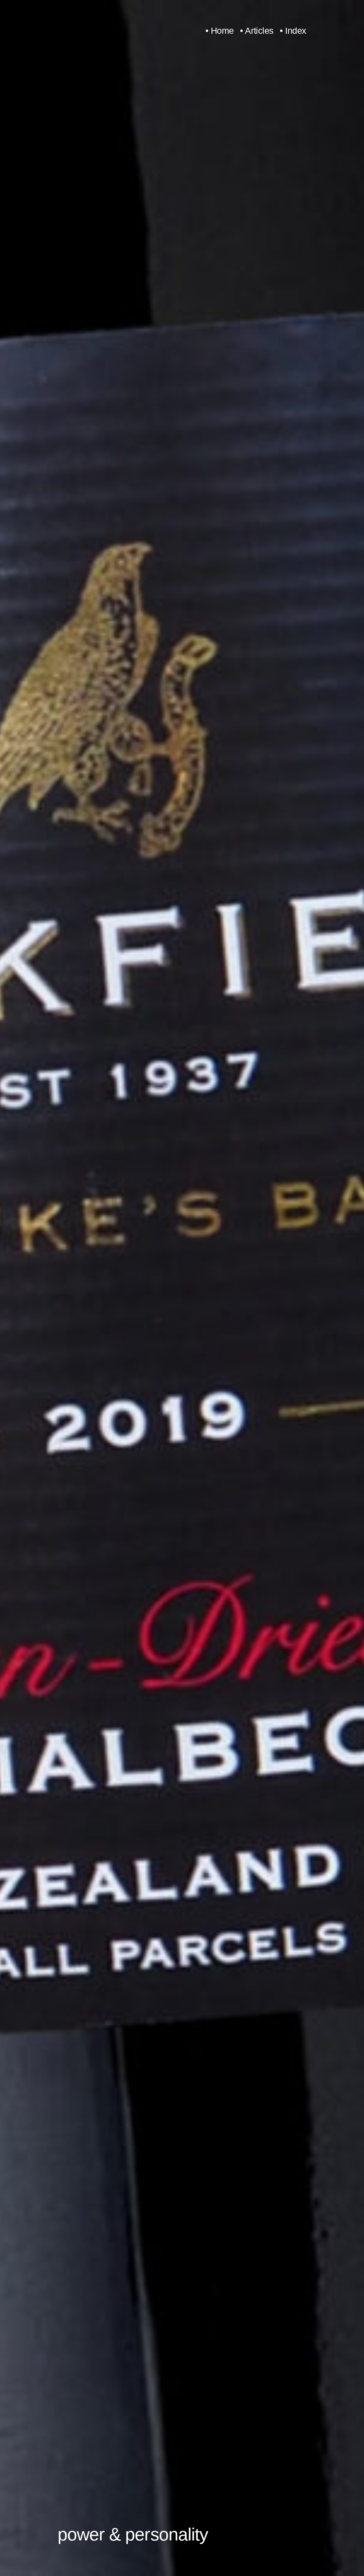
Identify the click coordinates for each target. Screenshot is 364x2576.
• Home (220, 31)
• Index (293, 31)
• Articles (257, 31)
